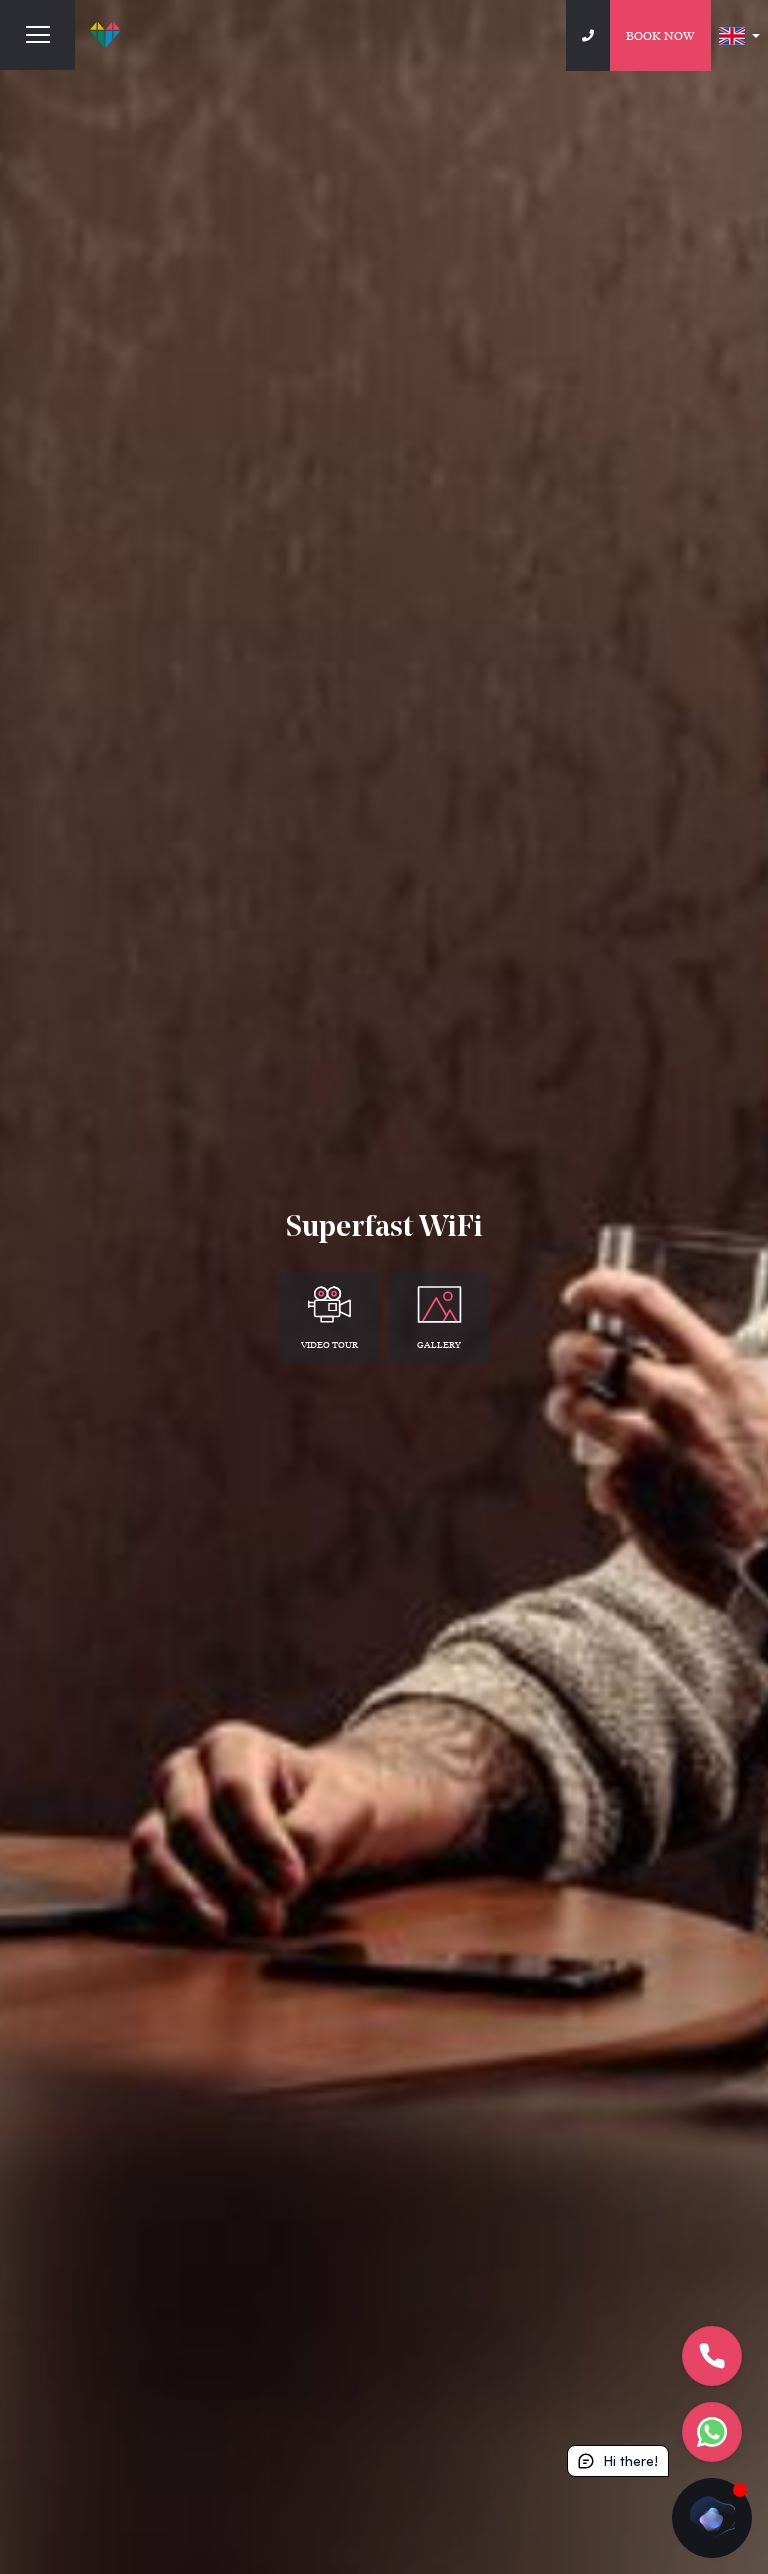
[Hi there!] (712, 2518)
